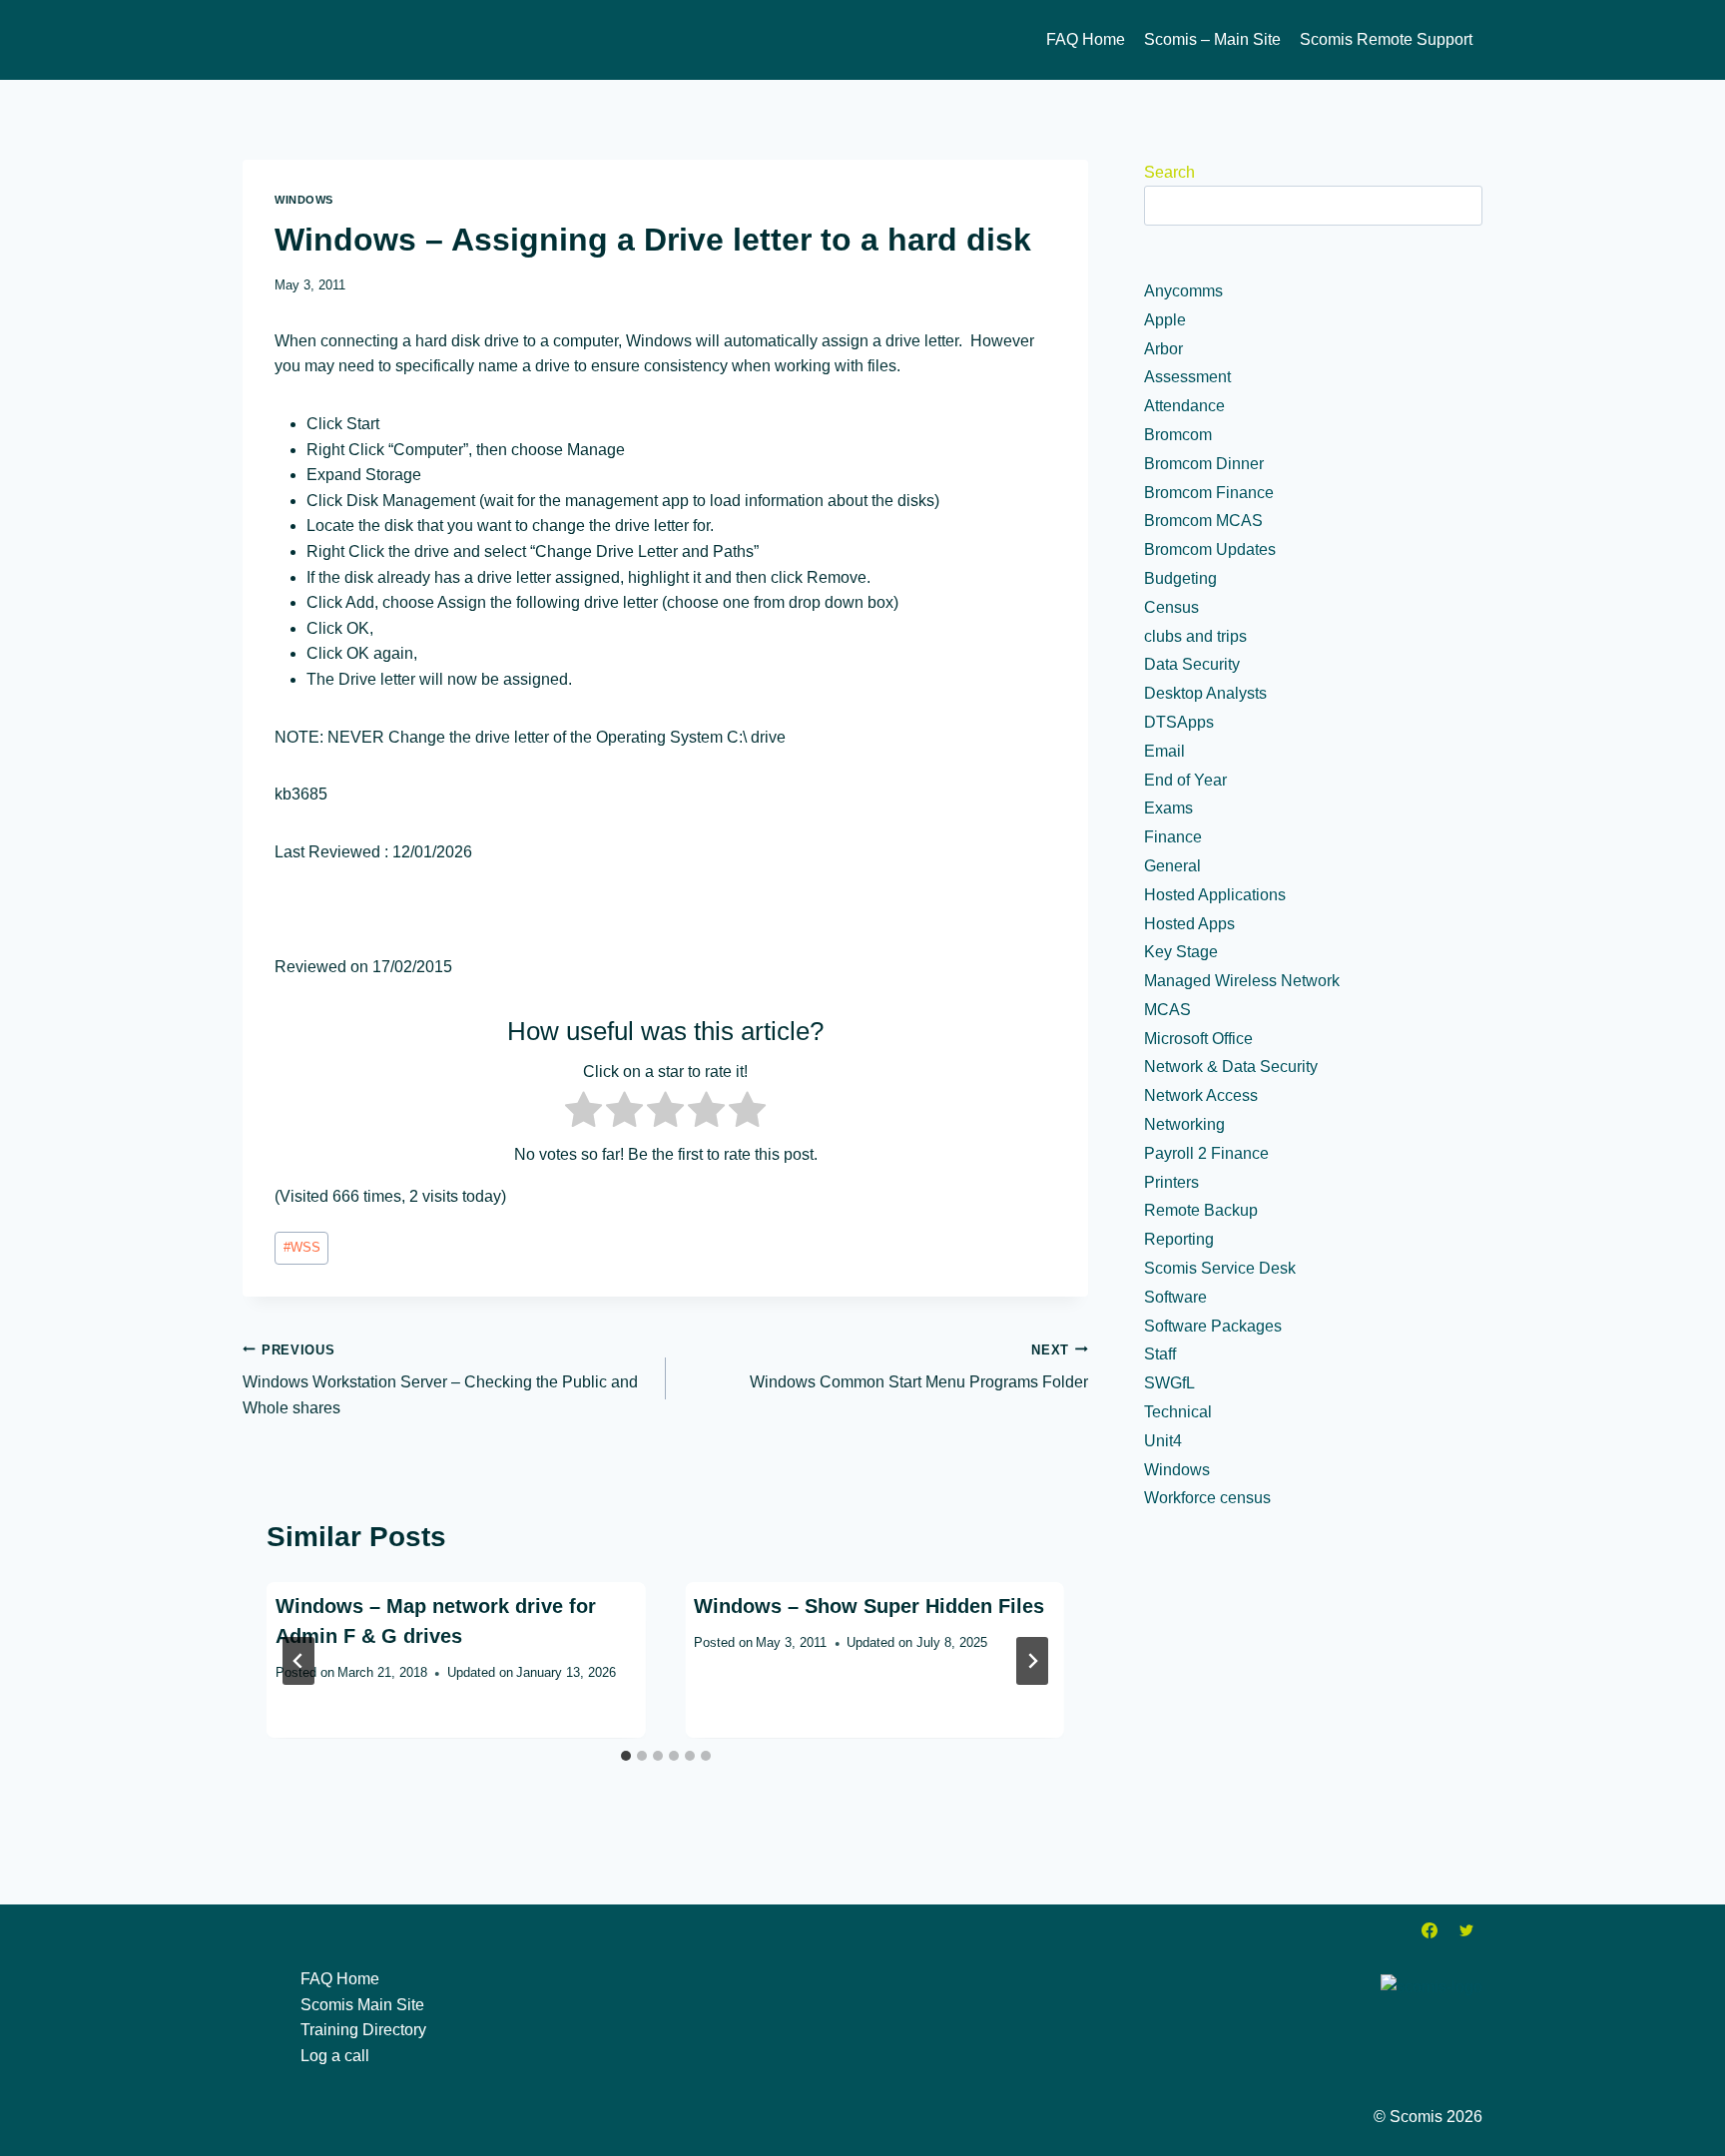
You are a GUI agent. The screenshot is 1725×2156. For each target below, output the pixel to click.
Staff (1160, 1354)
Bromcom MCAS (1203, 521)
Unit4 (1163, 1441)
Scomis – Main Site (1212, 39)
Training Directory (363, 2030)
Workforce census (1207, 1498)
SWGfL (1169, 1383)
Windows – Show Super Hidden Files (869, 1606)
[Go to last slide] (298, 1661)
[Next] (1032, 1661)
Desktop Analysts (1205, 693)
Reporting (1179, 1239)
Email (1164, 751)
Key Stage (1181, 952)
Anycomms (1183, 291)
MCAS (1167, 1010)
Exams (1168, 808)
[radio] (583, 1113)
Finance (1173, 837)
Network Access (1201, 1095)
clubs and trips (1195, 636)
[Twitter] (1466, 1930)
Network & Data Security (1231, 1067)
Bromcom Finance (1209, 493)
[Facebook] (1430, 1930)
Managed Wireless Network (1242, 981)
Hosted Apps (1189, 924)
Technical (1178, 1412)
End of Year (1185, 780)
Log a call (335, 2056)
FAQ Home (1086, 39)
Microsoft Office (1198, 1039)
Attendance (1184, 406)
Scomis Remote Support (1386, 39)
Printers (1171, 1182)
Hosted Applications (1215, 895)
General (1172, 866)
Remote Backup (1201, 1210)
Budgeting (1180, 578)
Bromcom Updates (1210, 549)
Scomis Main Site (362, 2005)
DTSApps (1179, 722)
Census (1171, 607)
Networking (1184, 1124)
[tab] (626, 1756)
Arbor (1163, 349)
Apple (1165, 320)
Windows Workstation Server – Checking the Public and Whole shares (440, 1379)
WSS (302, 1247)
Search (1169, 172)
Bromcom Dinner (1204, 464)
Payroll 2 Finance (1206, 1153)
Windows (304, 200)
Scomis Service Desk (1220, 1268)
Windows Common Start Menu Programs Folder (919, 1367)
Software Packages (1213, 1326)
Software (1175, 1297)
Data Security (1192, 664)
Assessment (1187, 377)
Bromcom (1178, 435)
